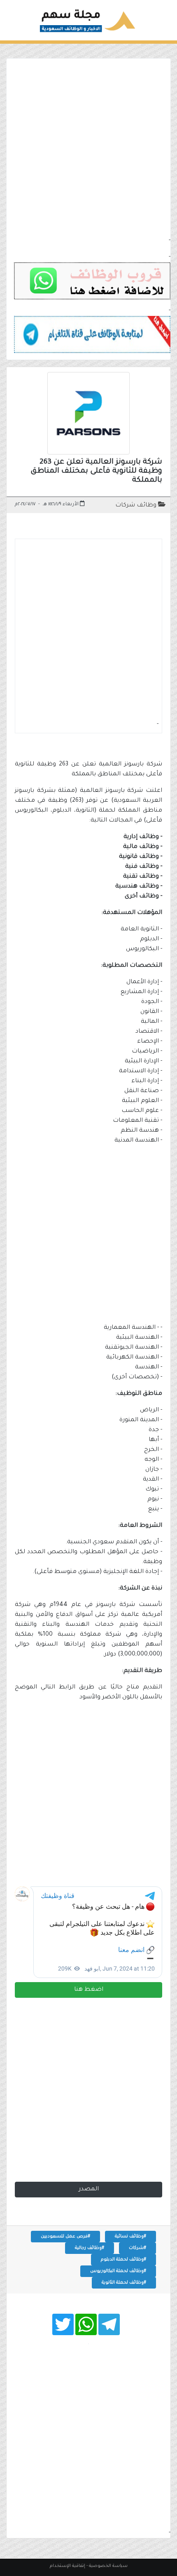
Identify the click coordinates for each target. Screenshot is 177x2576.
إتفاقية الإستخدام (68, 2566)
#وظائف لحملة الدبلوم (123, 2260)
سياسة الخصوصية (108, 2566)
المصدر (89, 2190)
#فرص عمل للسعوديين (65, 2237)
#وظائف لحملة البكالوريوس (118, 2271)
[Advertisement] (88, 147)
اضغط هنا (89, 1990)
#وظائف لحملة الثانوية (124, 2283)
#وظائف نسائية (130, 2237)
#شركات (137, 2248)
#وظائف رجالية (90, 2248)
